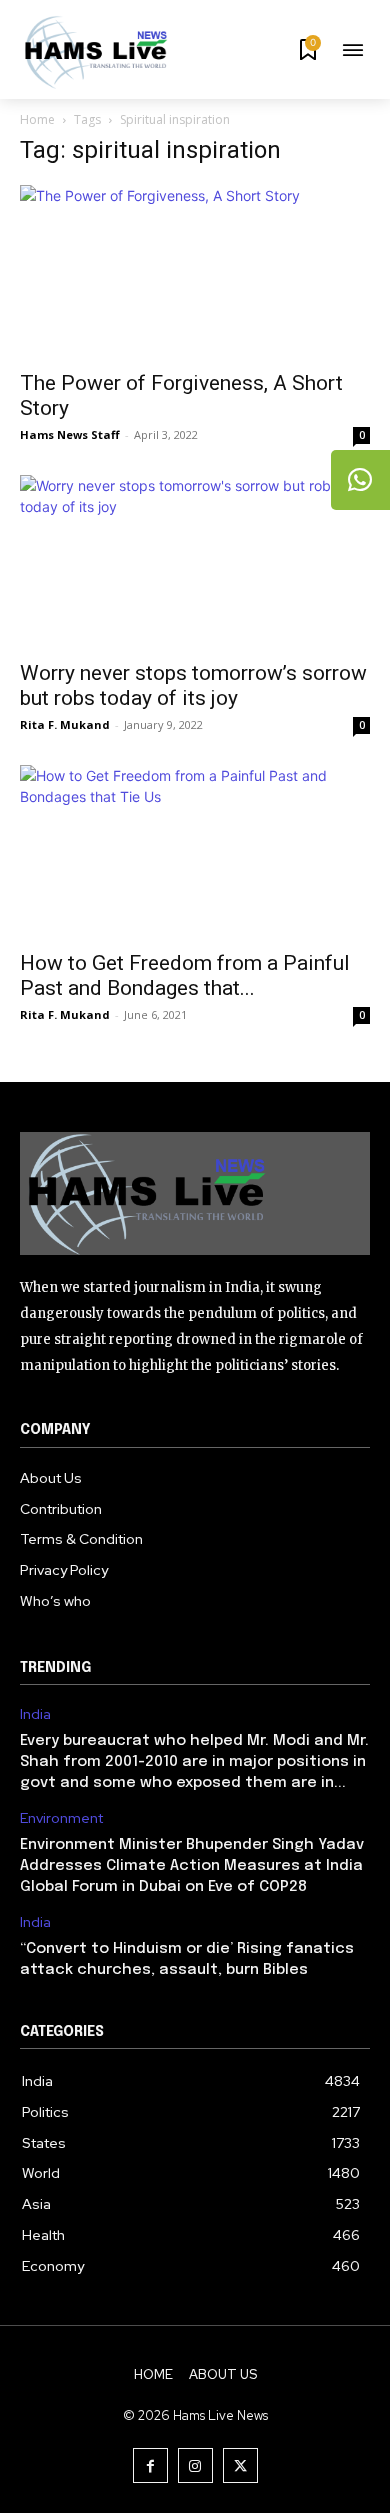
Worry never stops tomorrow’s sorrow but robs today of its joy (193, 685)
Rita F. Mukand (65, 724)
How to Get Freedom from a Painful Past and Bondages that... (185, 975)
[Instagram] (195, 2465)
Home (37, 119)
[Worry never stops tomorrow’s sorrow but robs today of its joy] (195, 561)
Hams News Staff (70, 434)
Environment (61, 1818)
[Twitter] (240, 2465)
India (35, 1714)
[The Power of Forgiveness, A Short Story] (195, 271)
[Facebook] (150, 2465)
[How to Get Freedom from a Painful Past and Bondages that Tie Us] (195, 851)
